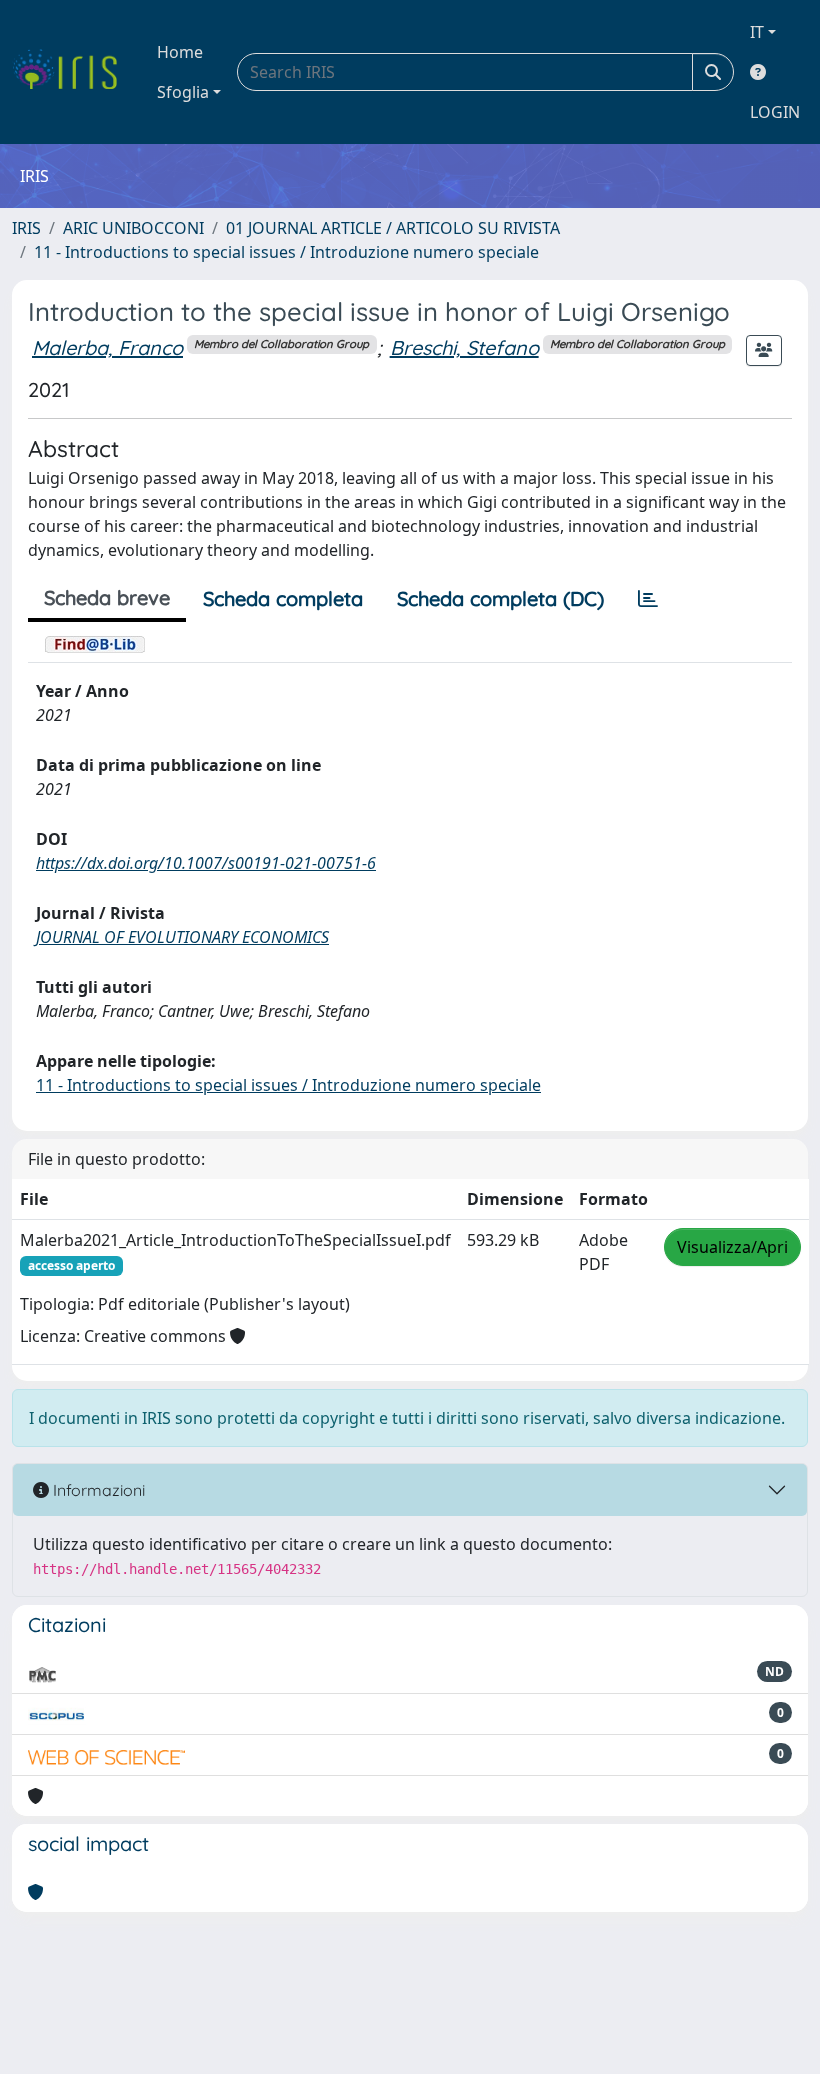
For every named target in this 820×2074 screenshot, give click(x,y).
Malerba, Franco (107, 347)
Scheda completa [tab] (283, 598)
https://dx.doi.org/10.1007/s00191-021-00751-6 (206, 863)
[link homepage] (72, 72)
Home (180, 52)
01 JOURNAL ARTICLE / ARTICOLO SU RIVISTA (393, 228)
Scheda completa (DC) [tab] (500, 598)
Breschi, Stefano (464, 347)
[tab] (648, 599)
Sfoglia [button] (183, 92)
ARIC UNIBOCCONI (133, 228)
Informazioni (97, 1490)
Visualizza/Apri (732, 1247)
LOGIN (775, 112)
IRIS (26, 228)
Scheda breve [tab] (107, 597)
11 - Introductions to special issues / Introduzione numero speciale (286, 252)
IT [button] (757, 32)
